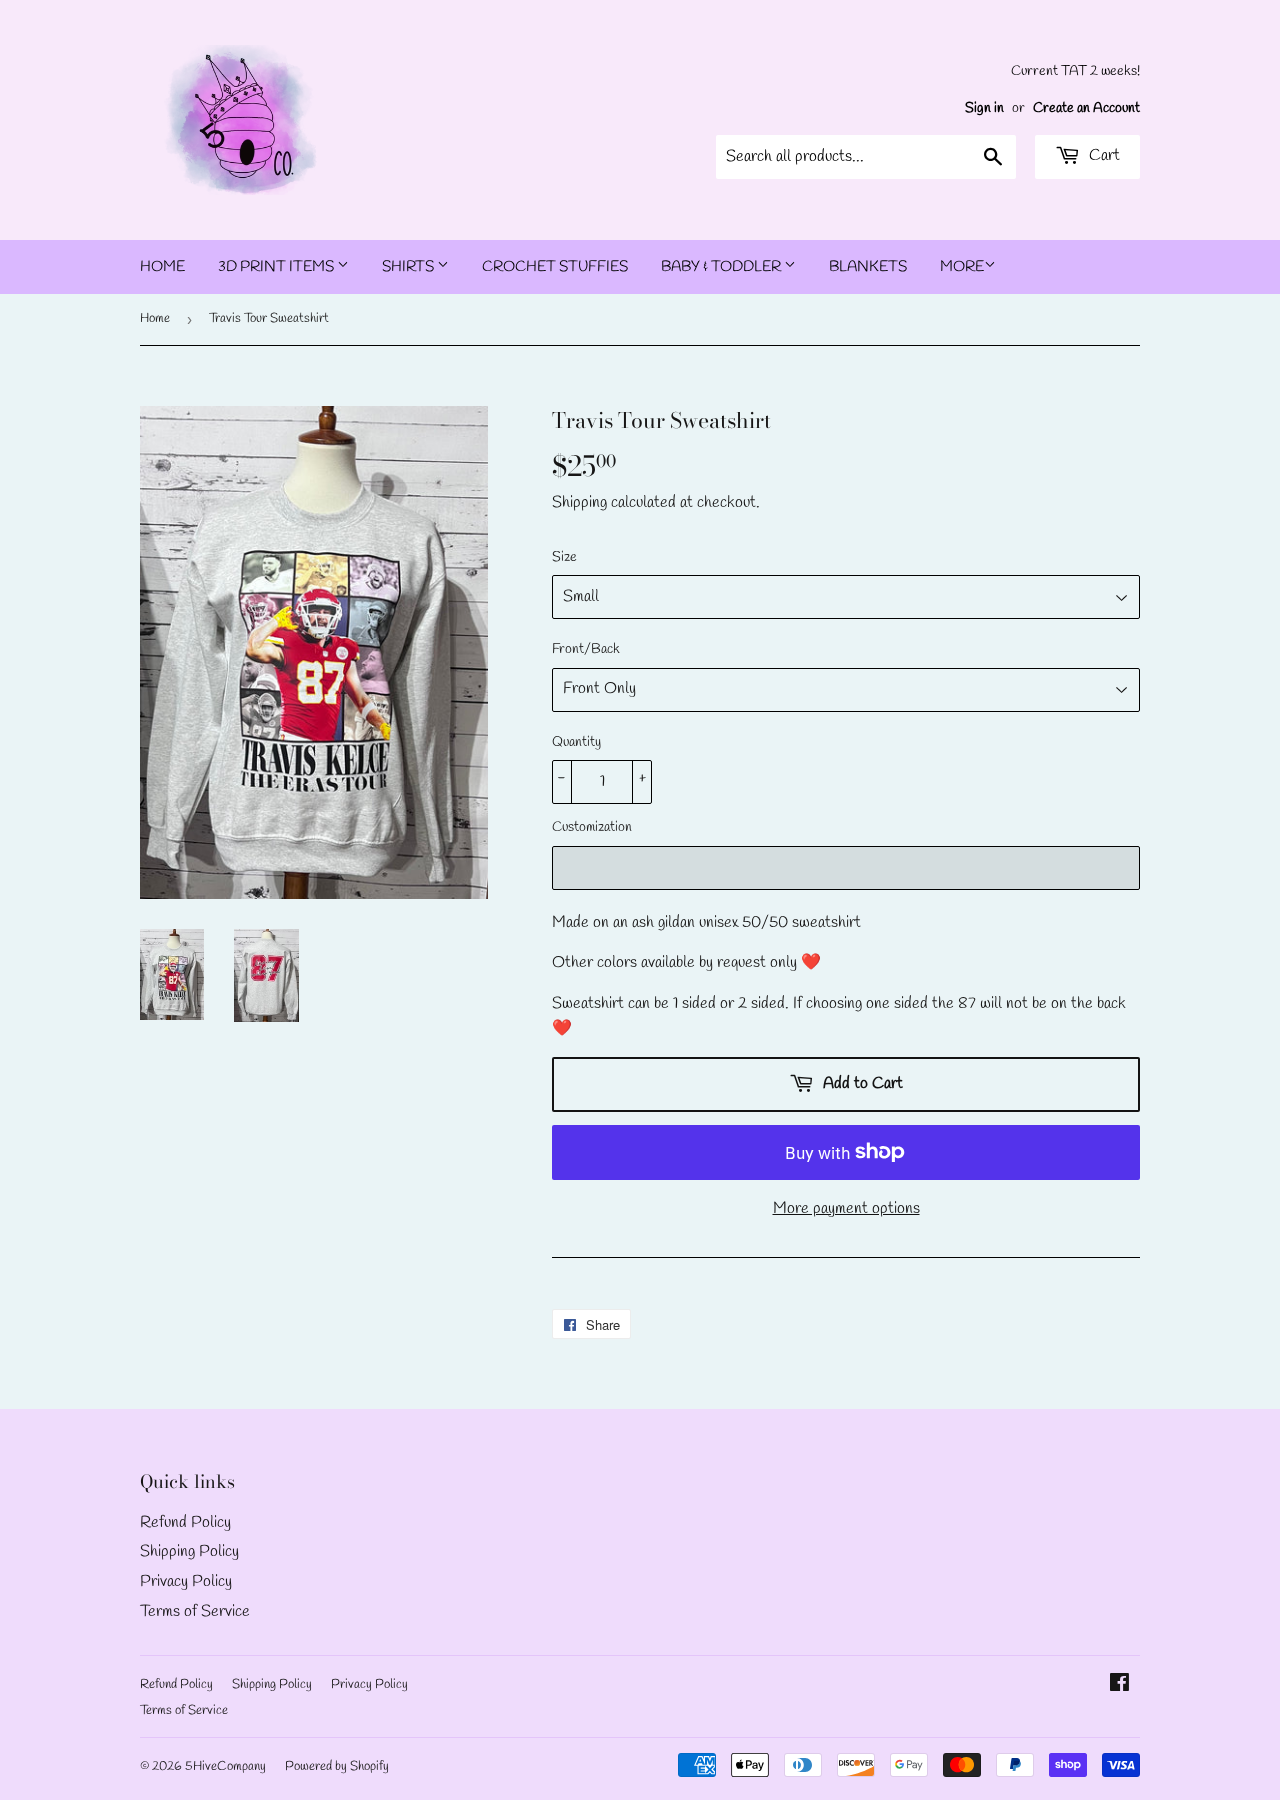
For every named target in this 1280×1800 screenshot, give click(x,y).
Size (564, 557)
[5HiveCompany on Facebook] (1119, 1685)
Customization (592, 827)
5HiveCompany (225, 1766)
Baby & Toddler (722, 267)
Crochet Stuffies (555, 267)
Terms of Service (195, 1611)
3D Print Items (277, 267)
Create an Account (1086, 108)
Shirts (409, 267)
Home (162, 267)
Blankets (868, 267)
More (962, 267)
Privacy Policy (186, 1581)
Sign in (984, 108)
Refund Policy (185, 1522)
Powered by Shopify (337, 1766)
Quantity (576, 742)
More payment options (846, 1208)
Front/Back (586, 649)
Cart (1102, 155)
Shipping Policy (189, 1551)
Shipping (579, 502)
